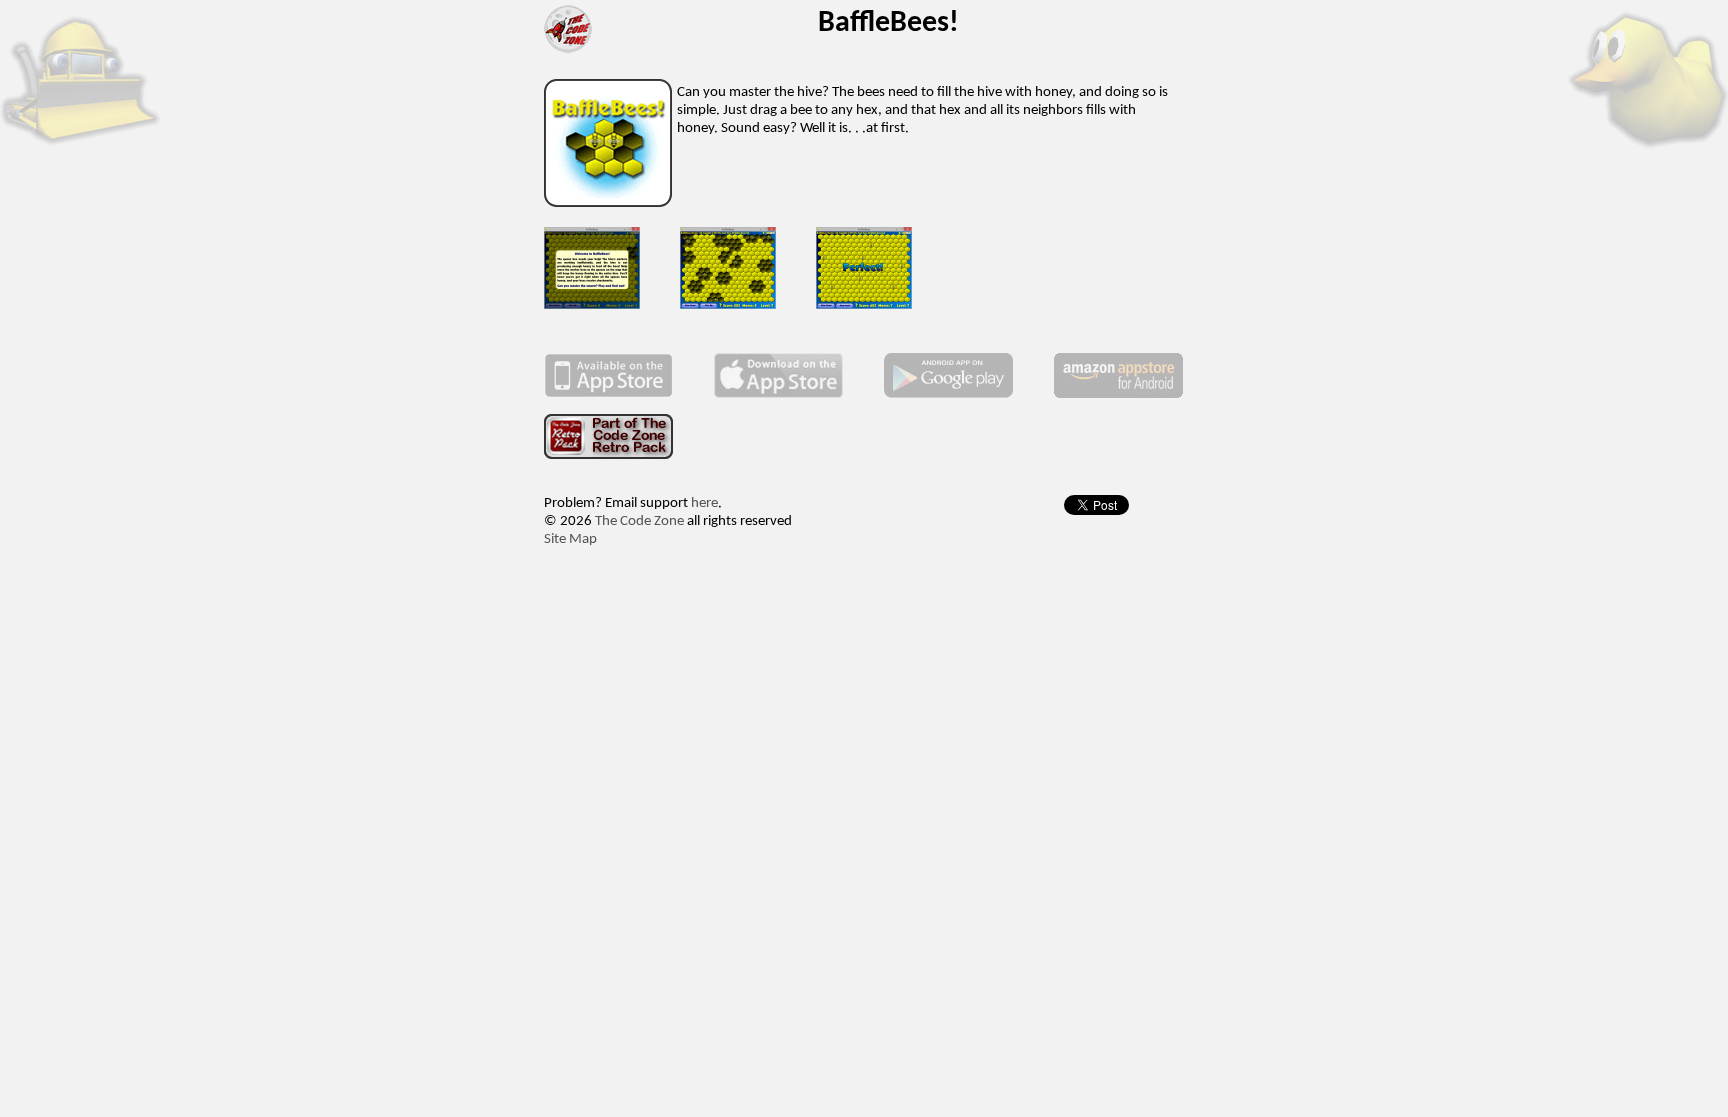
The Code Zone (639, 521)
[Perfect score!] (864, 305)
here (704, 503)
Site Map (570, 539)
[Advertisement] (864, 620)
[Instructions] (592, 305)
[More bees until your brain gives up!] (728, 305)
